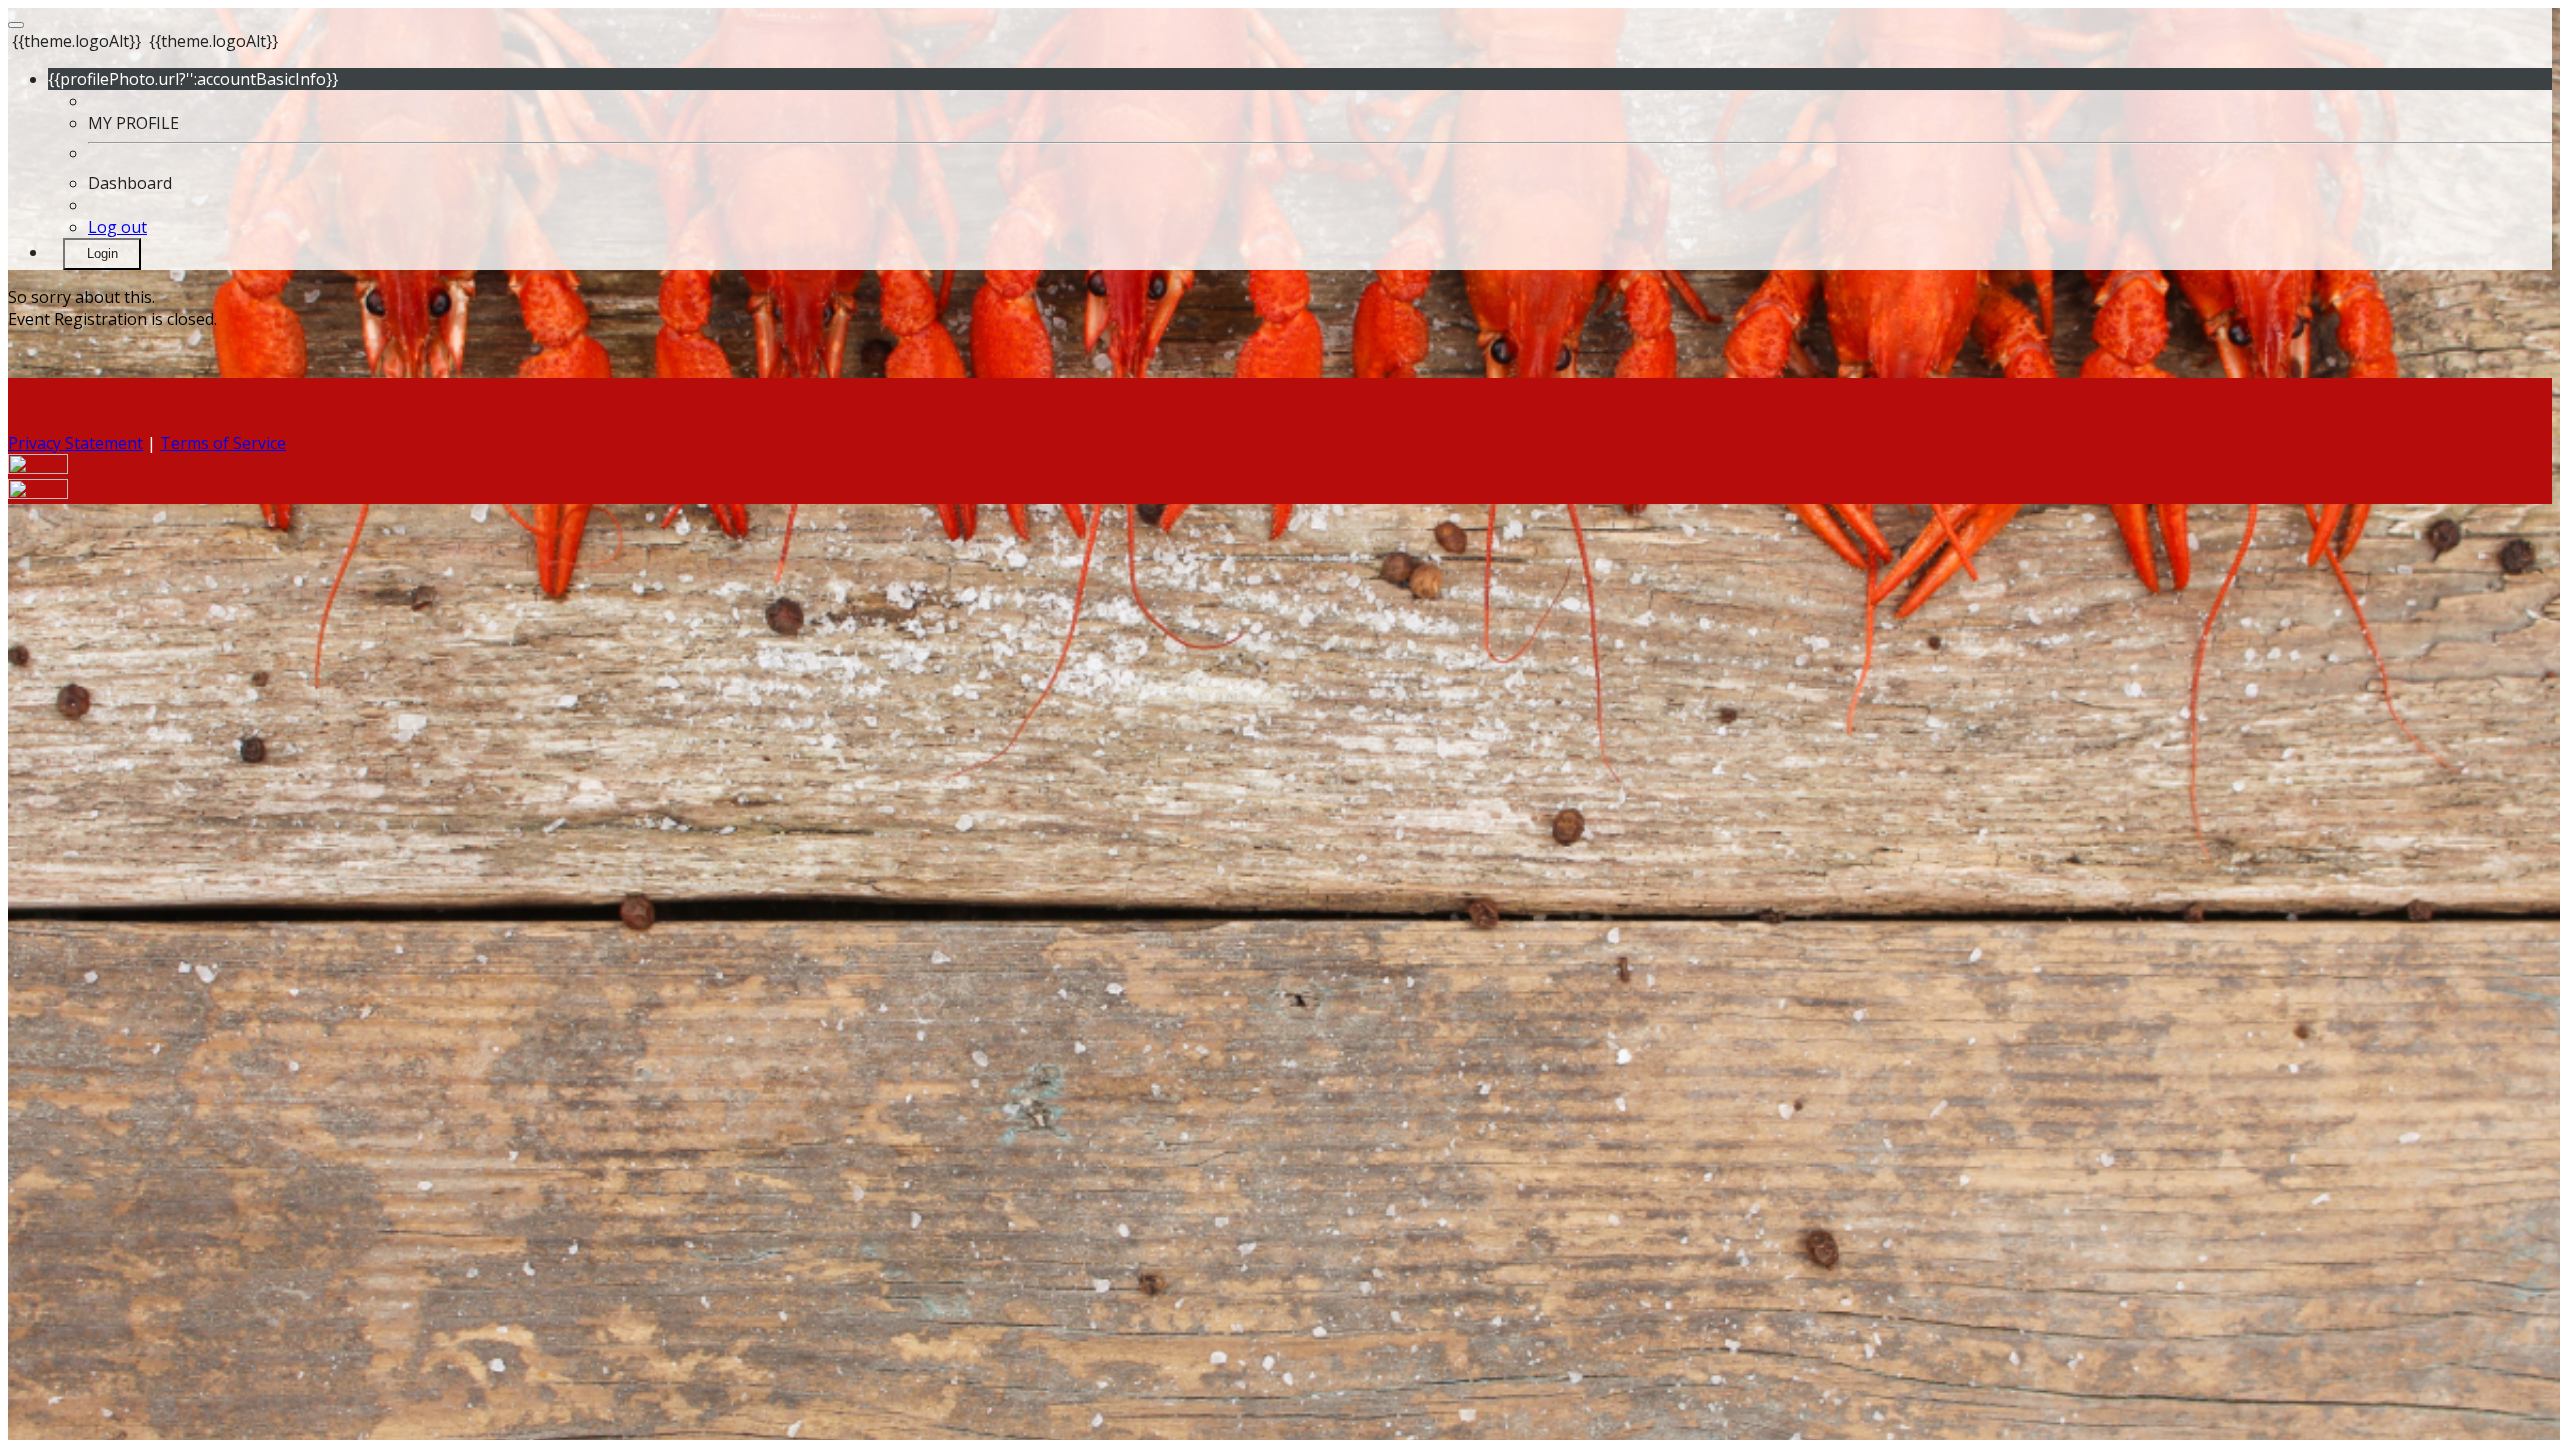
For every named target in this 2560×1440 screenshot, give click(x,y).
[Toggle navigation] (16, 25)
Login (102, 253)
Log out (117, 227)
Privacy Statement (75, 443)
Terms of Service (223, 443)
